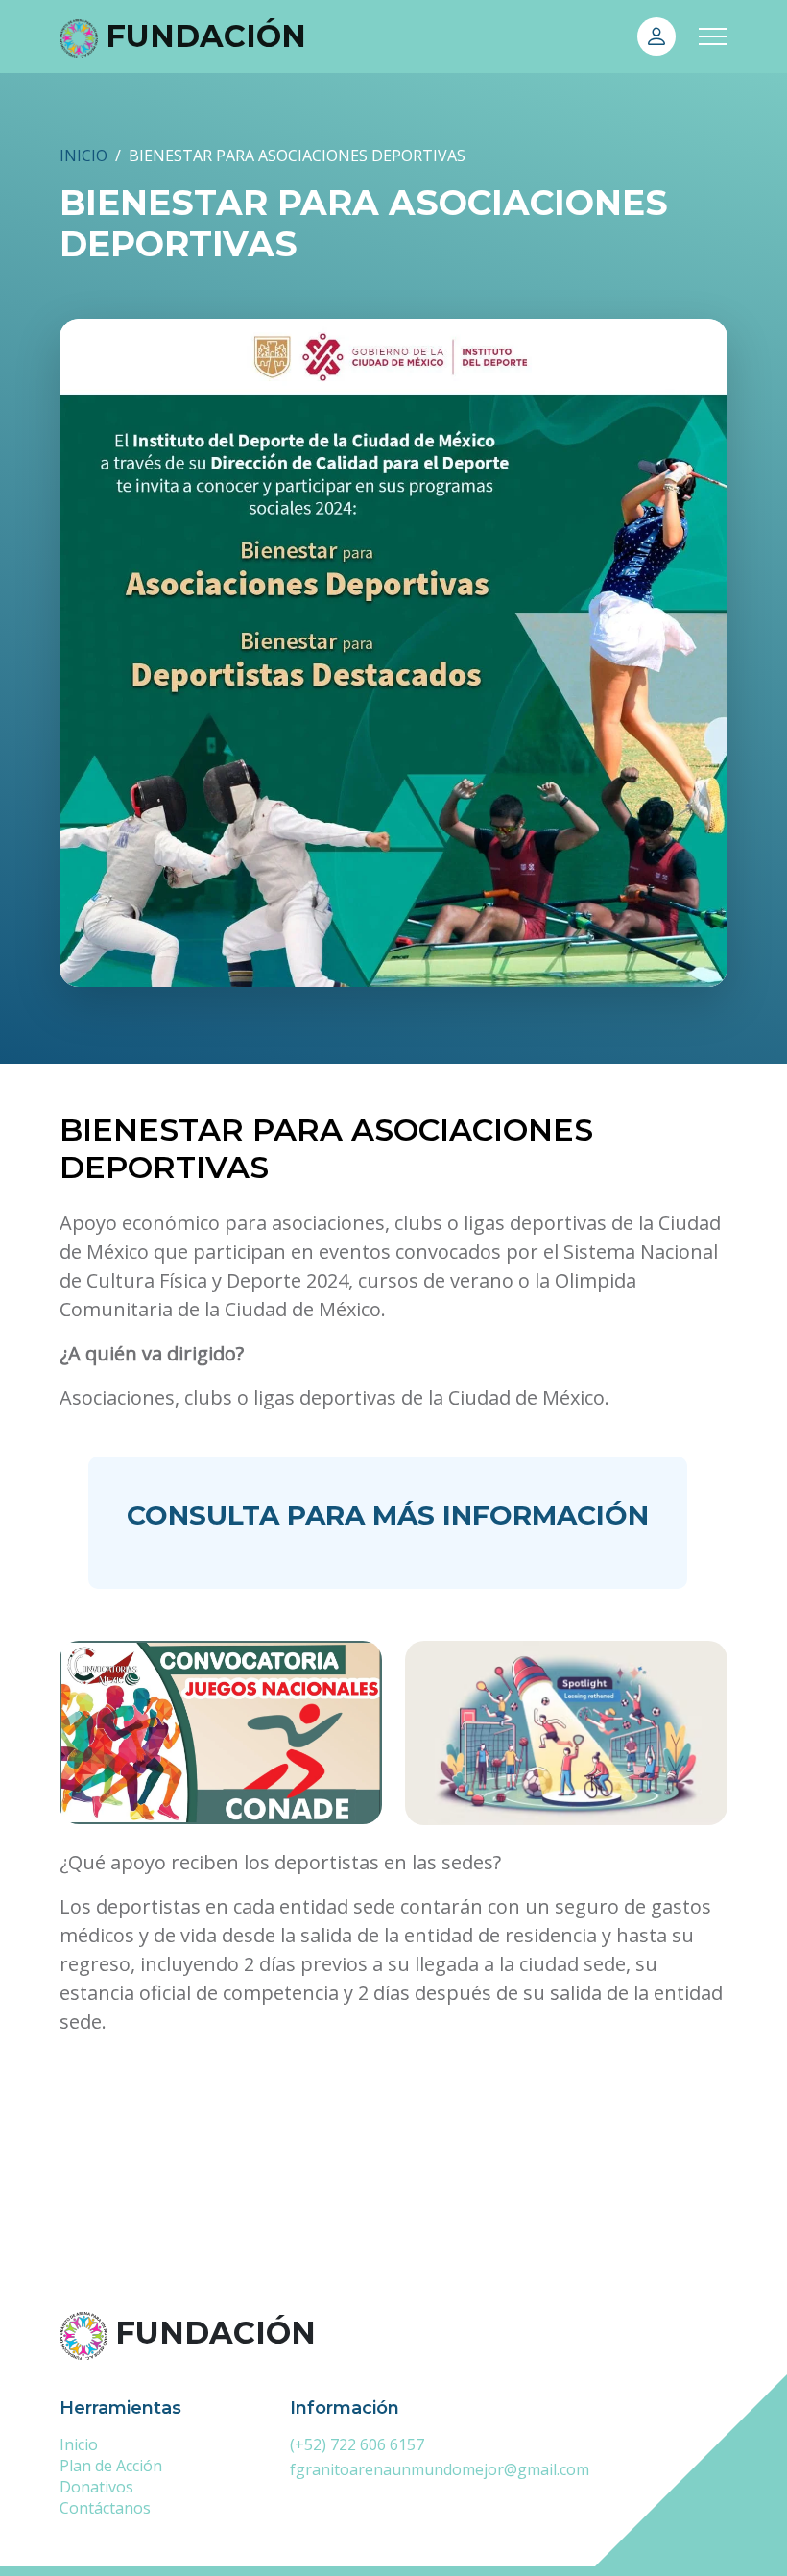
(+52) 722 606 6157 (357, 2444)
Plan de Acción (111, 2466)
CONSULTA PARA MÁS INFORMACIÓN (388, 1515)
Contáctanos (105, 2508)
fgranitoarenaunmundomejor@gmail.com (440, 2469)
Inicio (79, 2444)
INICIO (83, 156)
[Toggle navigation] (713, 36)
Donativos (96, 2487)
